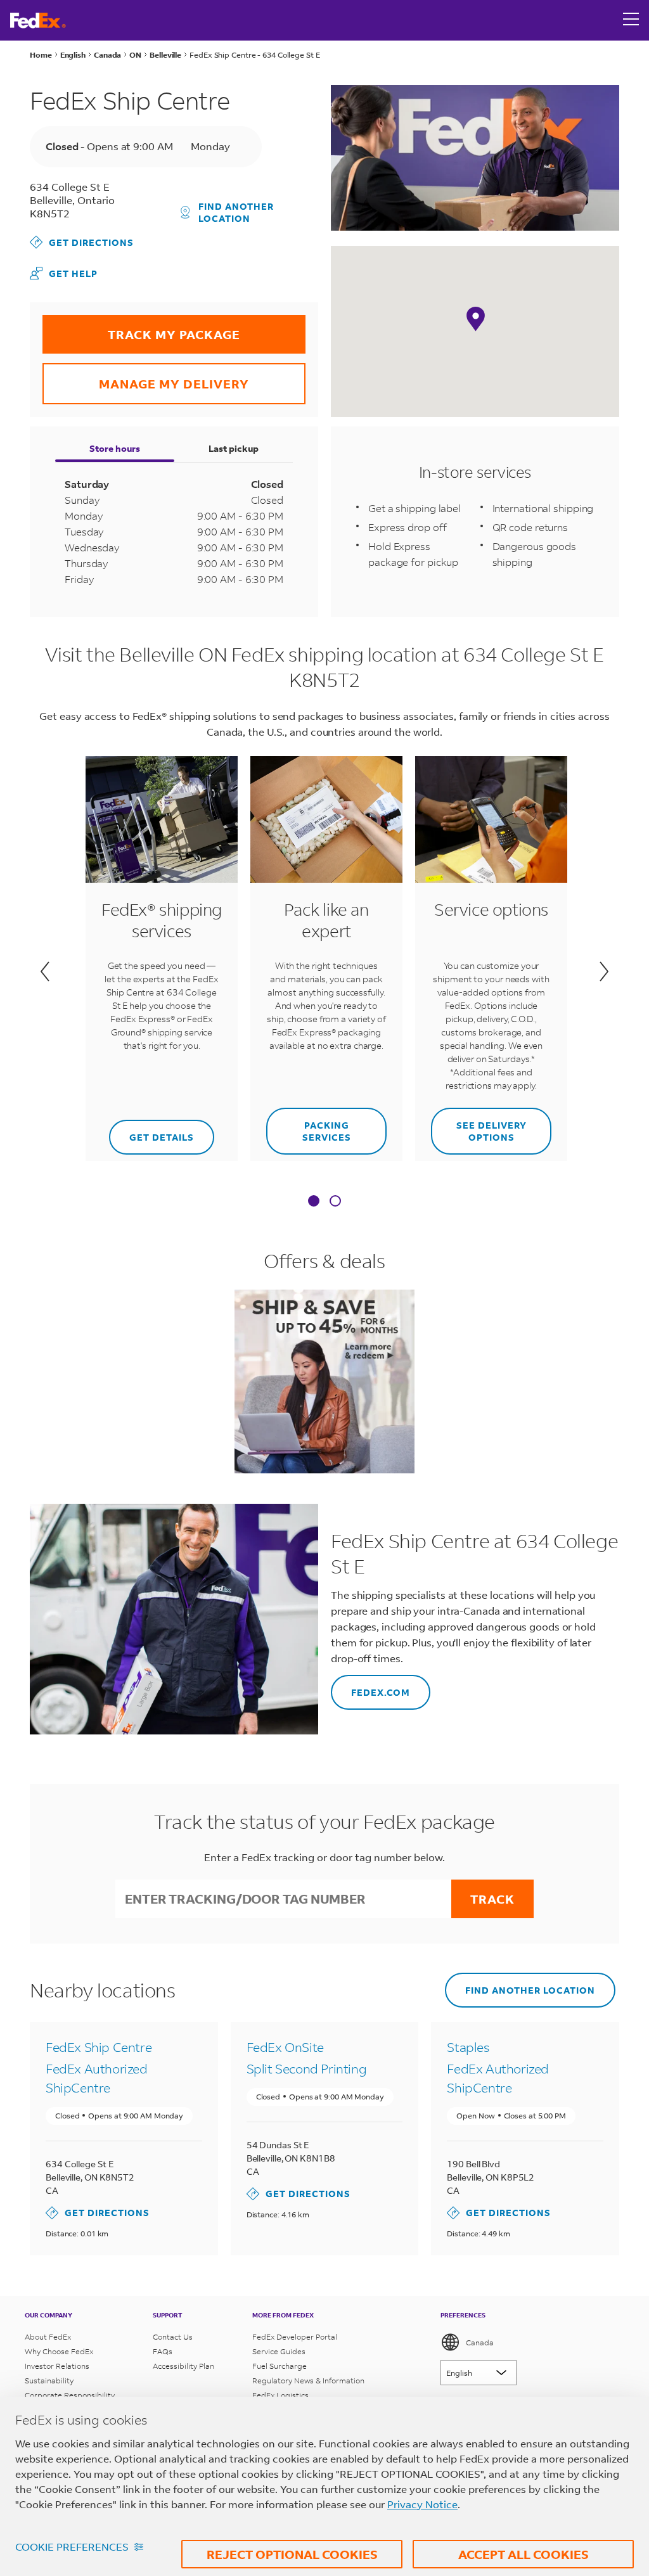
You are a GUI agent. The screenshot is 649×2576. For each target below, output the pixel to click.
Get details (153, 1131)
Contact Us (173, 2337)
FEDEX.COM (370, 1687)
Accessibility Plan (183, 2366)
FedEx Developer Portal (295, 2337)
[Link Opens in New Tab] (324, 1381)
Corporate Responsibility (70, 2395)
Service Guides (279, 2351)
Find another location (236, 212)
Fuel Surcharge (280, 2366)
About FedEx (48, 2337)
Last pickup (234, 448)
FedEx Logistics (280, 2395)
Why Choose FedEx (59, 2351)
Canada (480, 2342)
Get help (64, 273)
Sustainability (49, 2381)
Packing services (309, 1125)
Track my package (141, 329)
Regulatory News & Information (308, 2381)
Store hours (115, 448)
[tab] (314, 1202)
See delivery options (479, 1125)
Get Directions (82, 242)
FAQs (163, 2351)
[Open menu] (631, 20)
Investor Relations (57, 2366)
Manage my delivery (146, 377)
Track (492, 1899)
